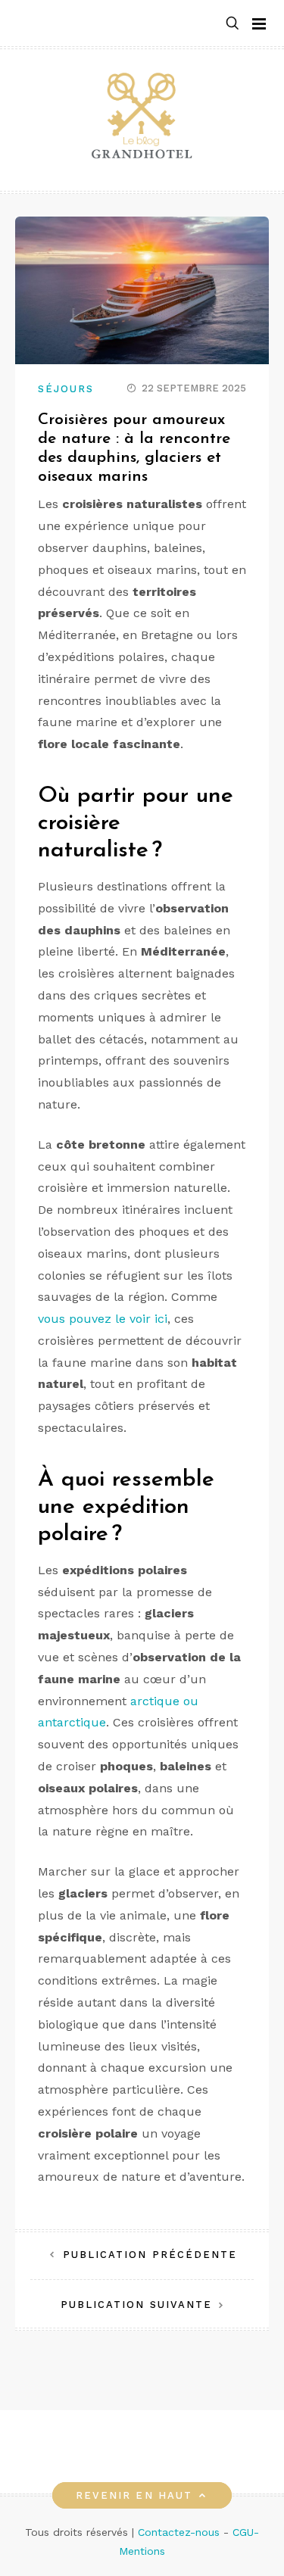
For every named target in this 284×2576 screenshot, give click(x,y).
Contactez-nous (179, 2532)
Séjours (66, 389)
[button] (233, 24)
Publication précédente (150, 2255)
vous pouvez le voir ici (103, 1319)
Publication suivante (137, 2305)
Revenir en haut (134, 2495)
